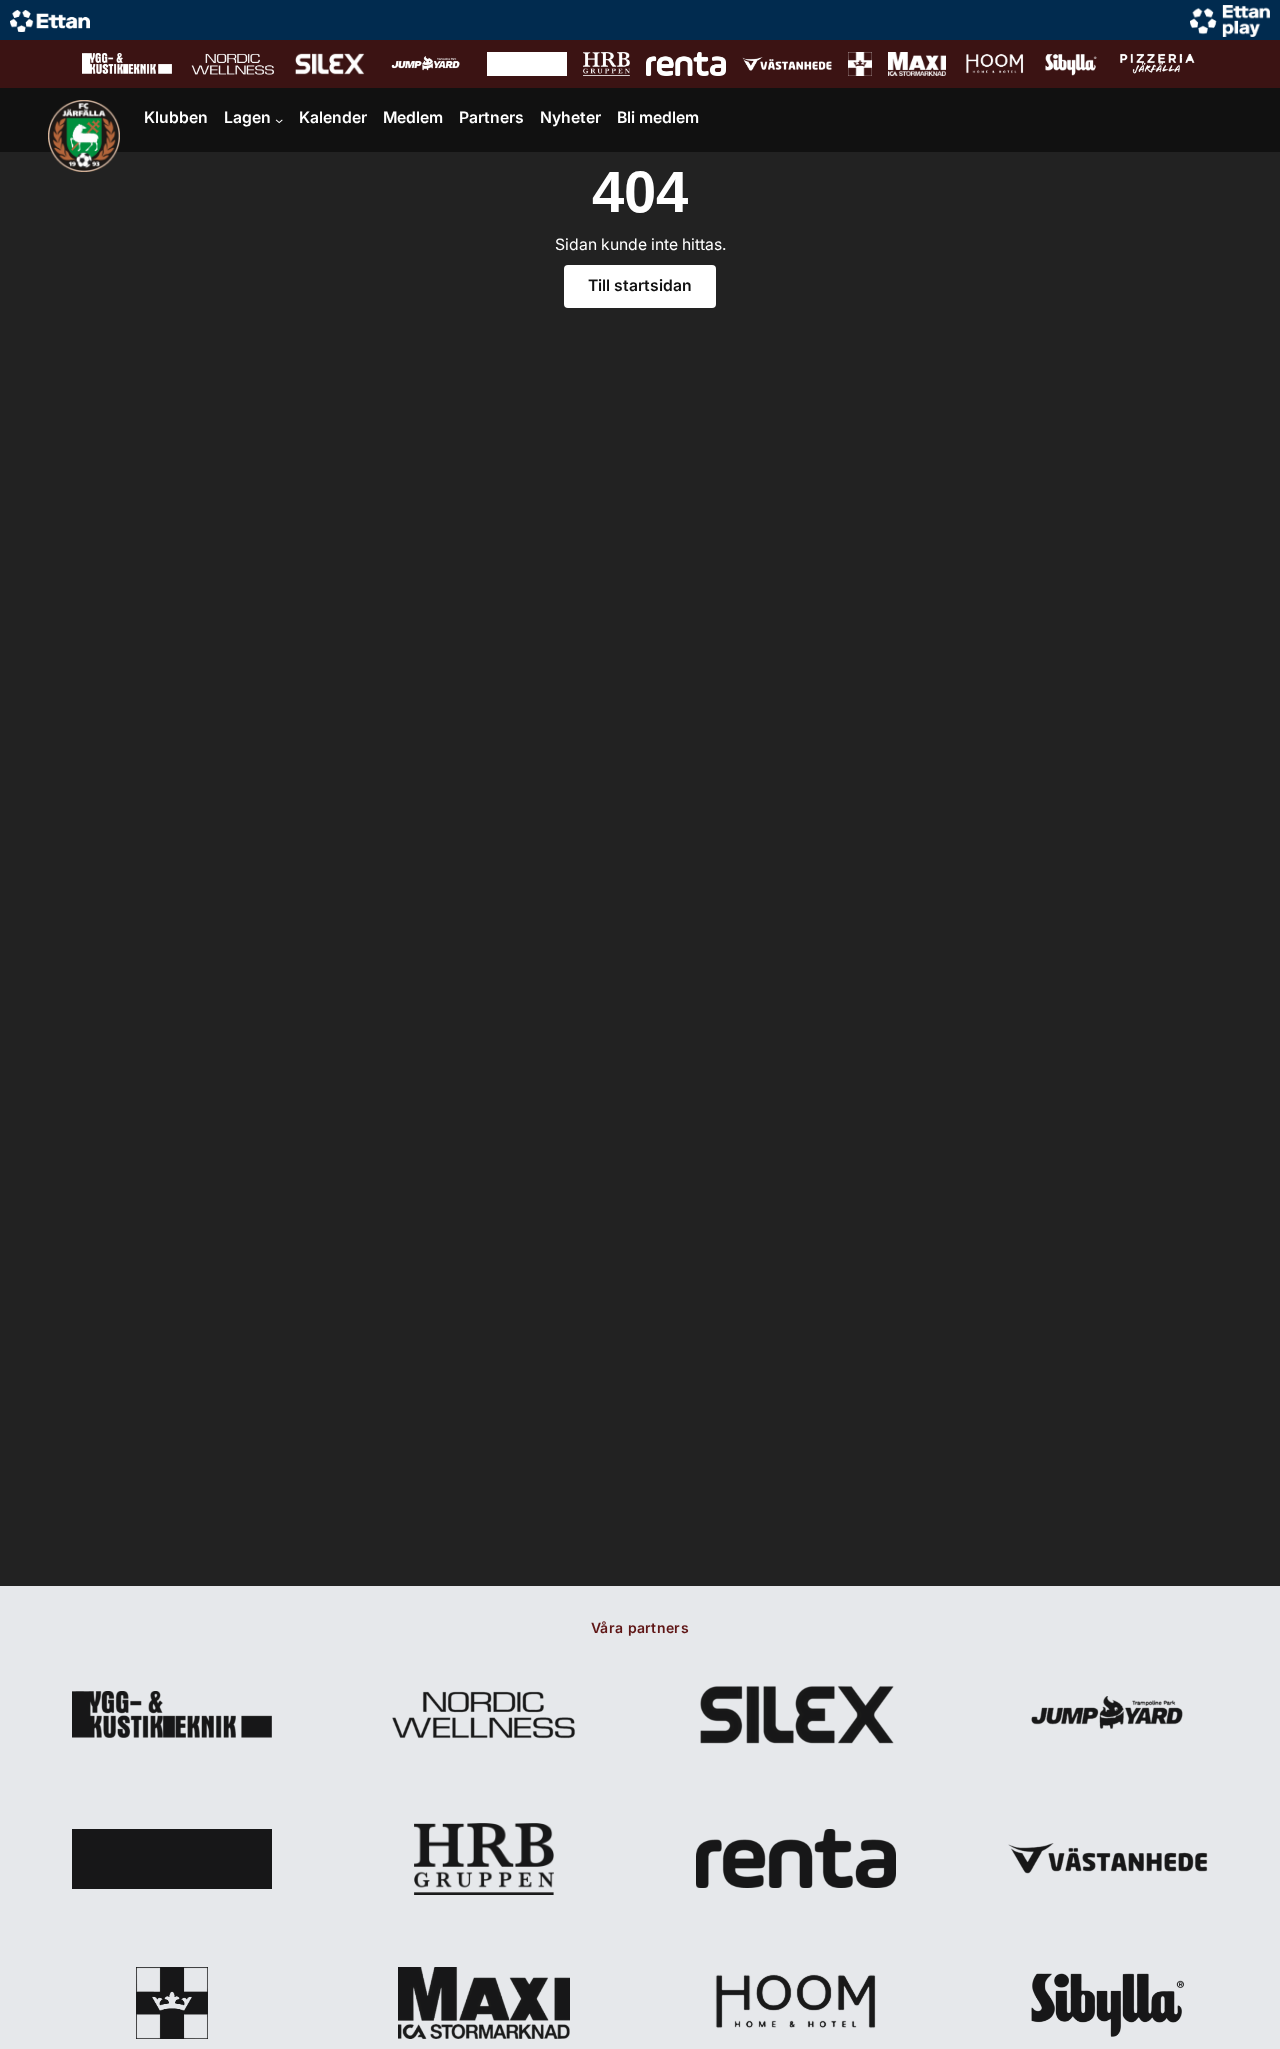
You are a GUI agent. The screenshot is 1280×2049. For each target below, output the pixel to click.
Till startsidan (640, 285)
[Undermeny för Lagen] (279, 120)
